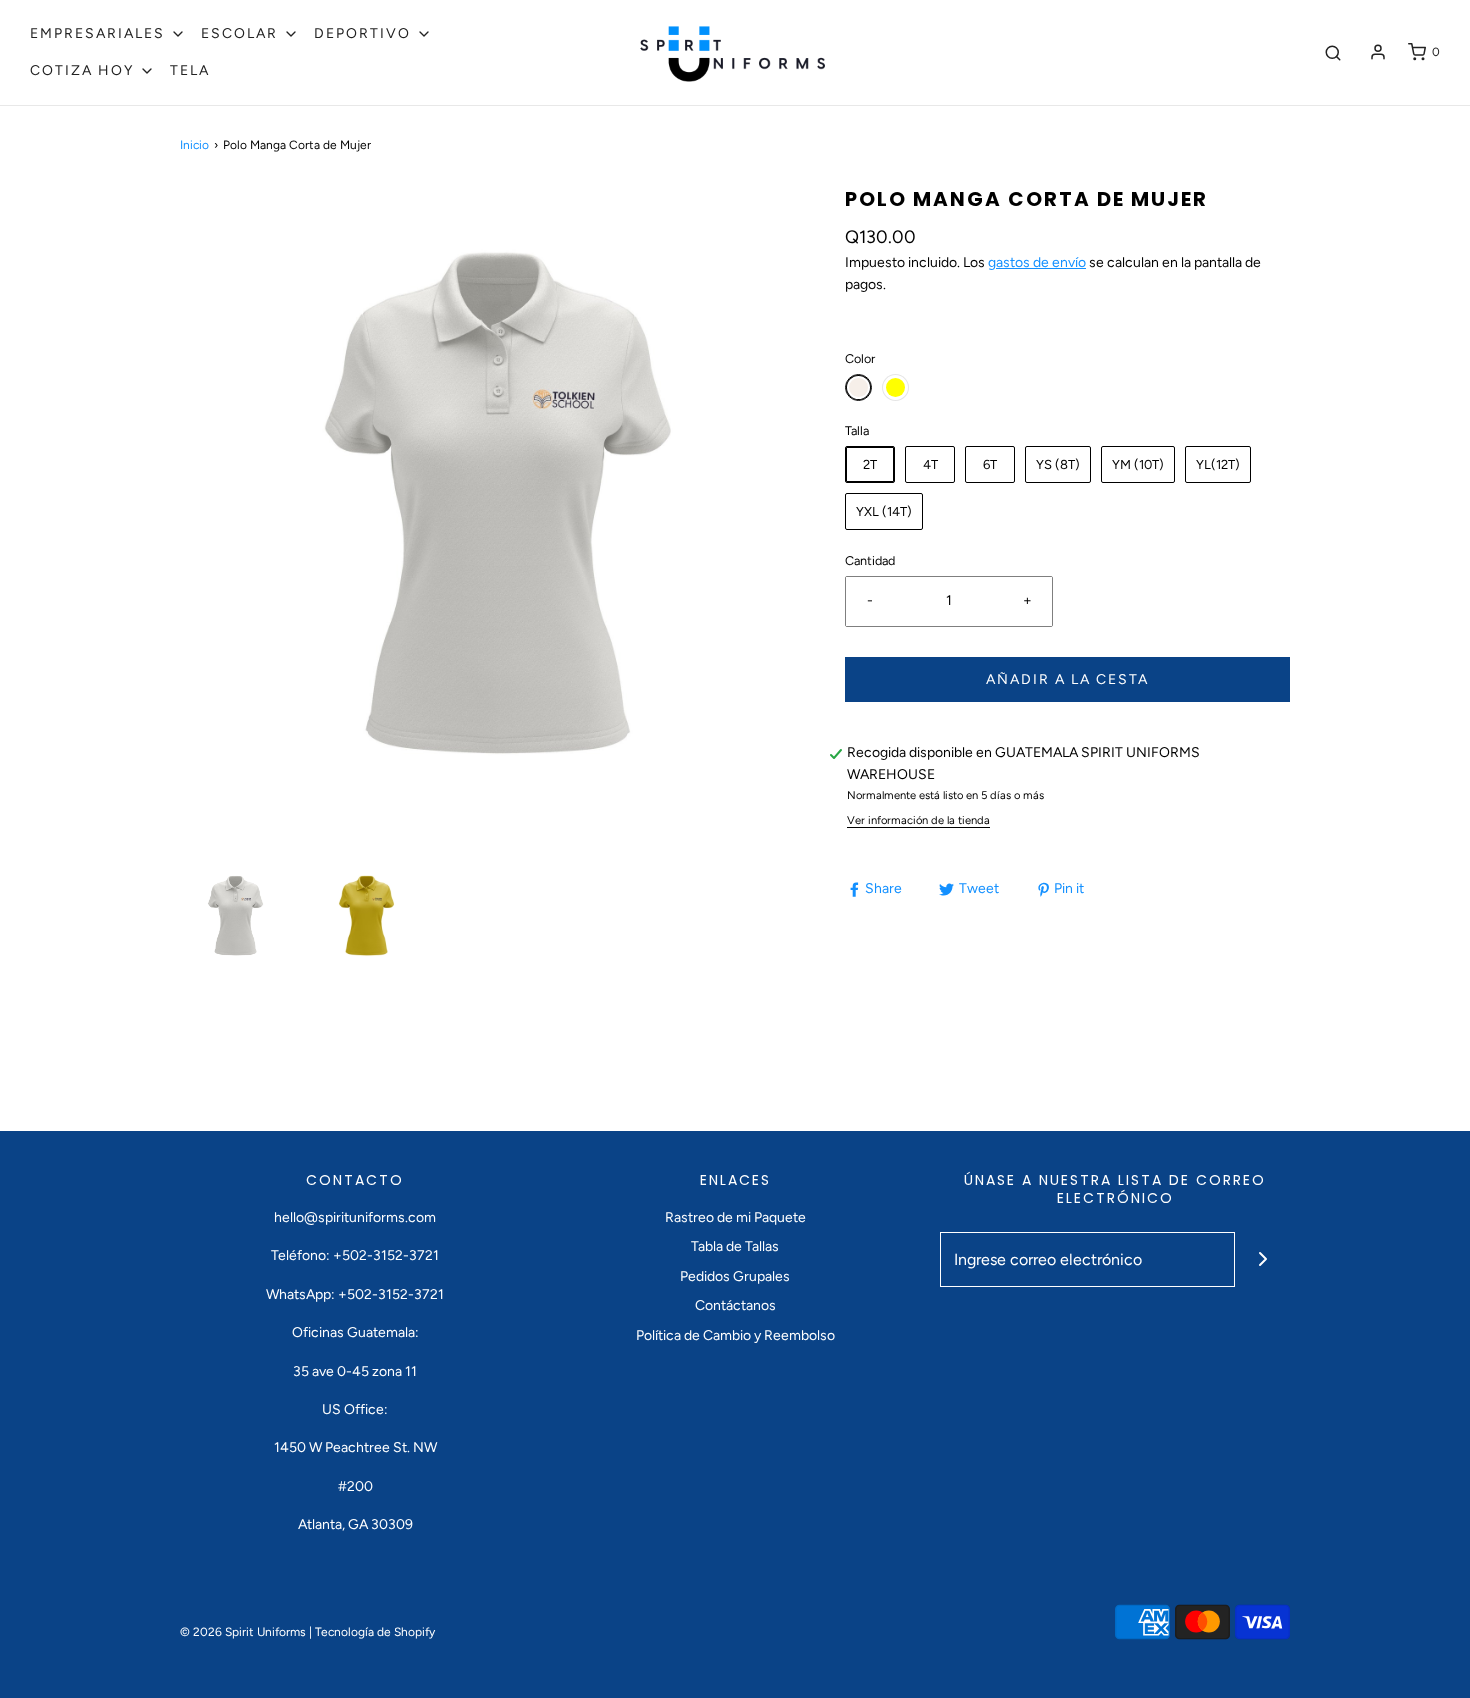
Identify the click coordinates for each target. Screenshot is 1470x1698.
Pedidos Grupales (735, 1276)
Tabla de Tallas (735, 1246)
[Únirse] (1262, 1259)
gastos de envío (1037, 262)
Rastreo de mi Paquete (735, 1217)
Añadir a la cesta (1067, 679)
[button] (235, 915)
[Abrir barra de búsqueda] (1333, 52)
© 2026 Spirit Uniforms (243, 1632)
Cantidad (870, 560)
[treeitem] (108, 34)
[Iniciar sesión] (1378, 52)
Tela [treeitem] (190, 70)
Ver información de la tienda (918, 820)
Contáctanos (735, 1305)
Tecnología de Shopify (375, 1632)
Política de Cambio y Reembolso (735, 1335)
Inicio (194, 145)
